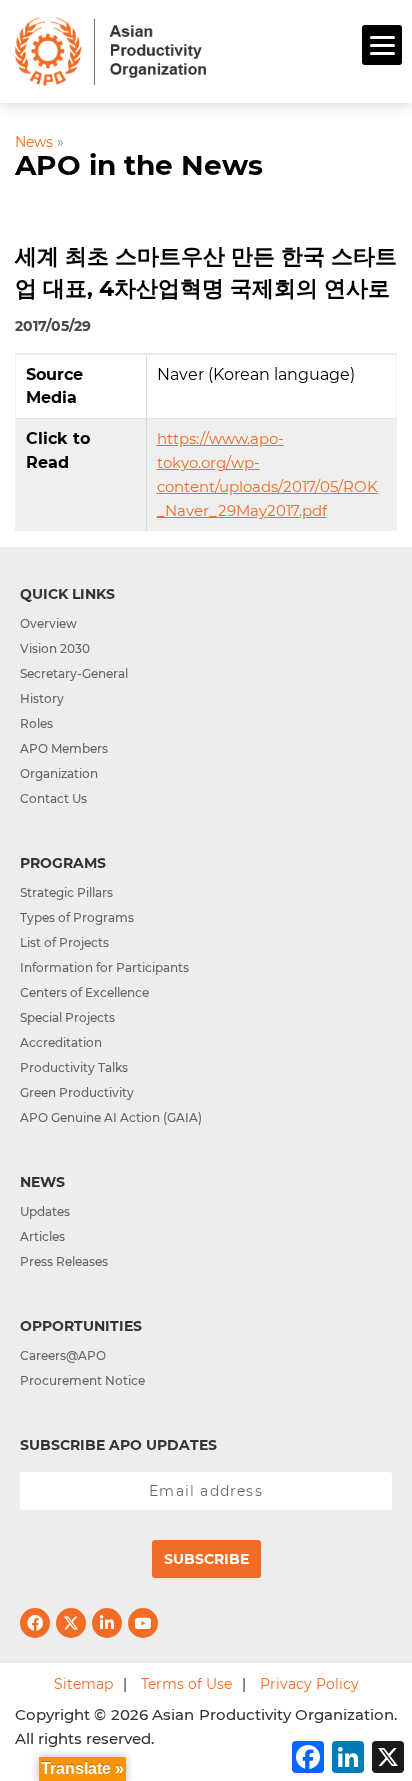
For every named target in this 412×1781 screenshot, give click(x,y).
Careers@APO (63, 1355)
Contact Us (53, 798)
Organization (59, 773)
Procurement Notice (82, 1380)
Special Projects (67, 1017)
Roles (36, 723)
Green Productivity (77, 1092)
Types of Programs (77, 917)
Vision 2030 (55, 648)
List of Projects (64, 942)
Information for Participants (104, 967)
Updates (45, 1211)
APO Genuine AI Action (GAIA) (111, 1117)
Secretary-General (74, 673)
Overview (48, 623)
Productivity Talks (74, 1067)
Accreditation (61, 1042)
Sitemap (83, 1684)
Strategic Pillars (66, 892)
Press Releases (64, 1261)
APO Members (64, 748)
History (42, 698)
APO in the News (139, 165)
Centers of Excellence (84, 992)
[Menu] (382, 45)
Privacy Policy (309, 1684)
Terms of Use (186, 1684)
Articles (42, 1236)
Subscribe (206, 1559)
